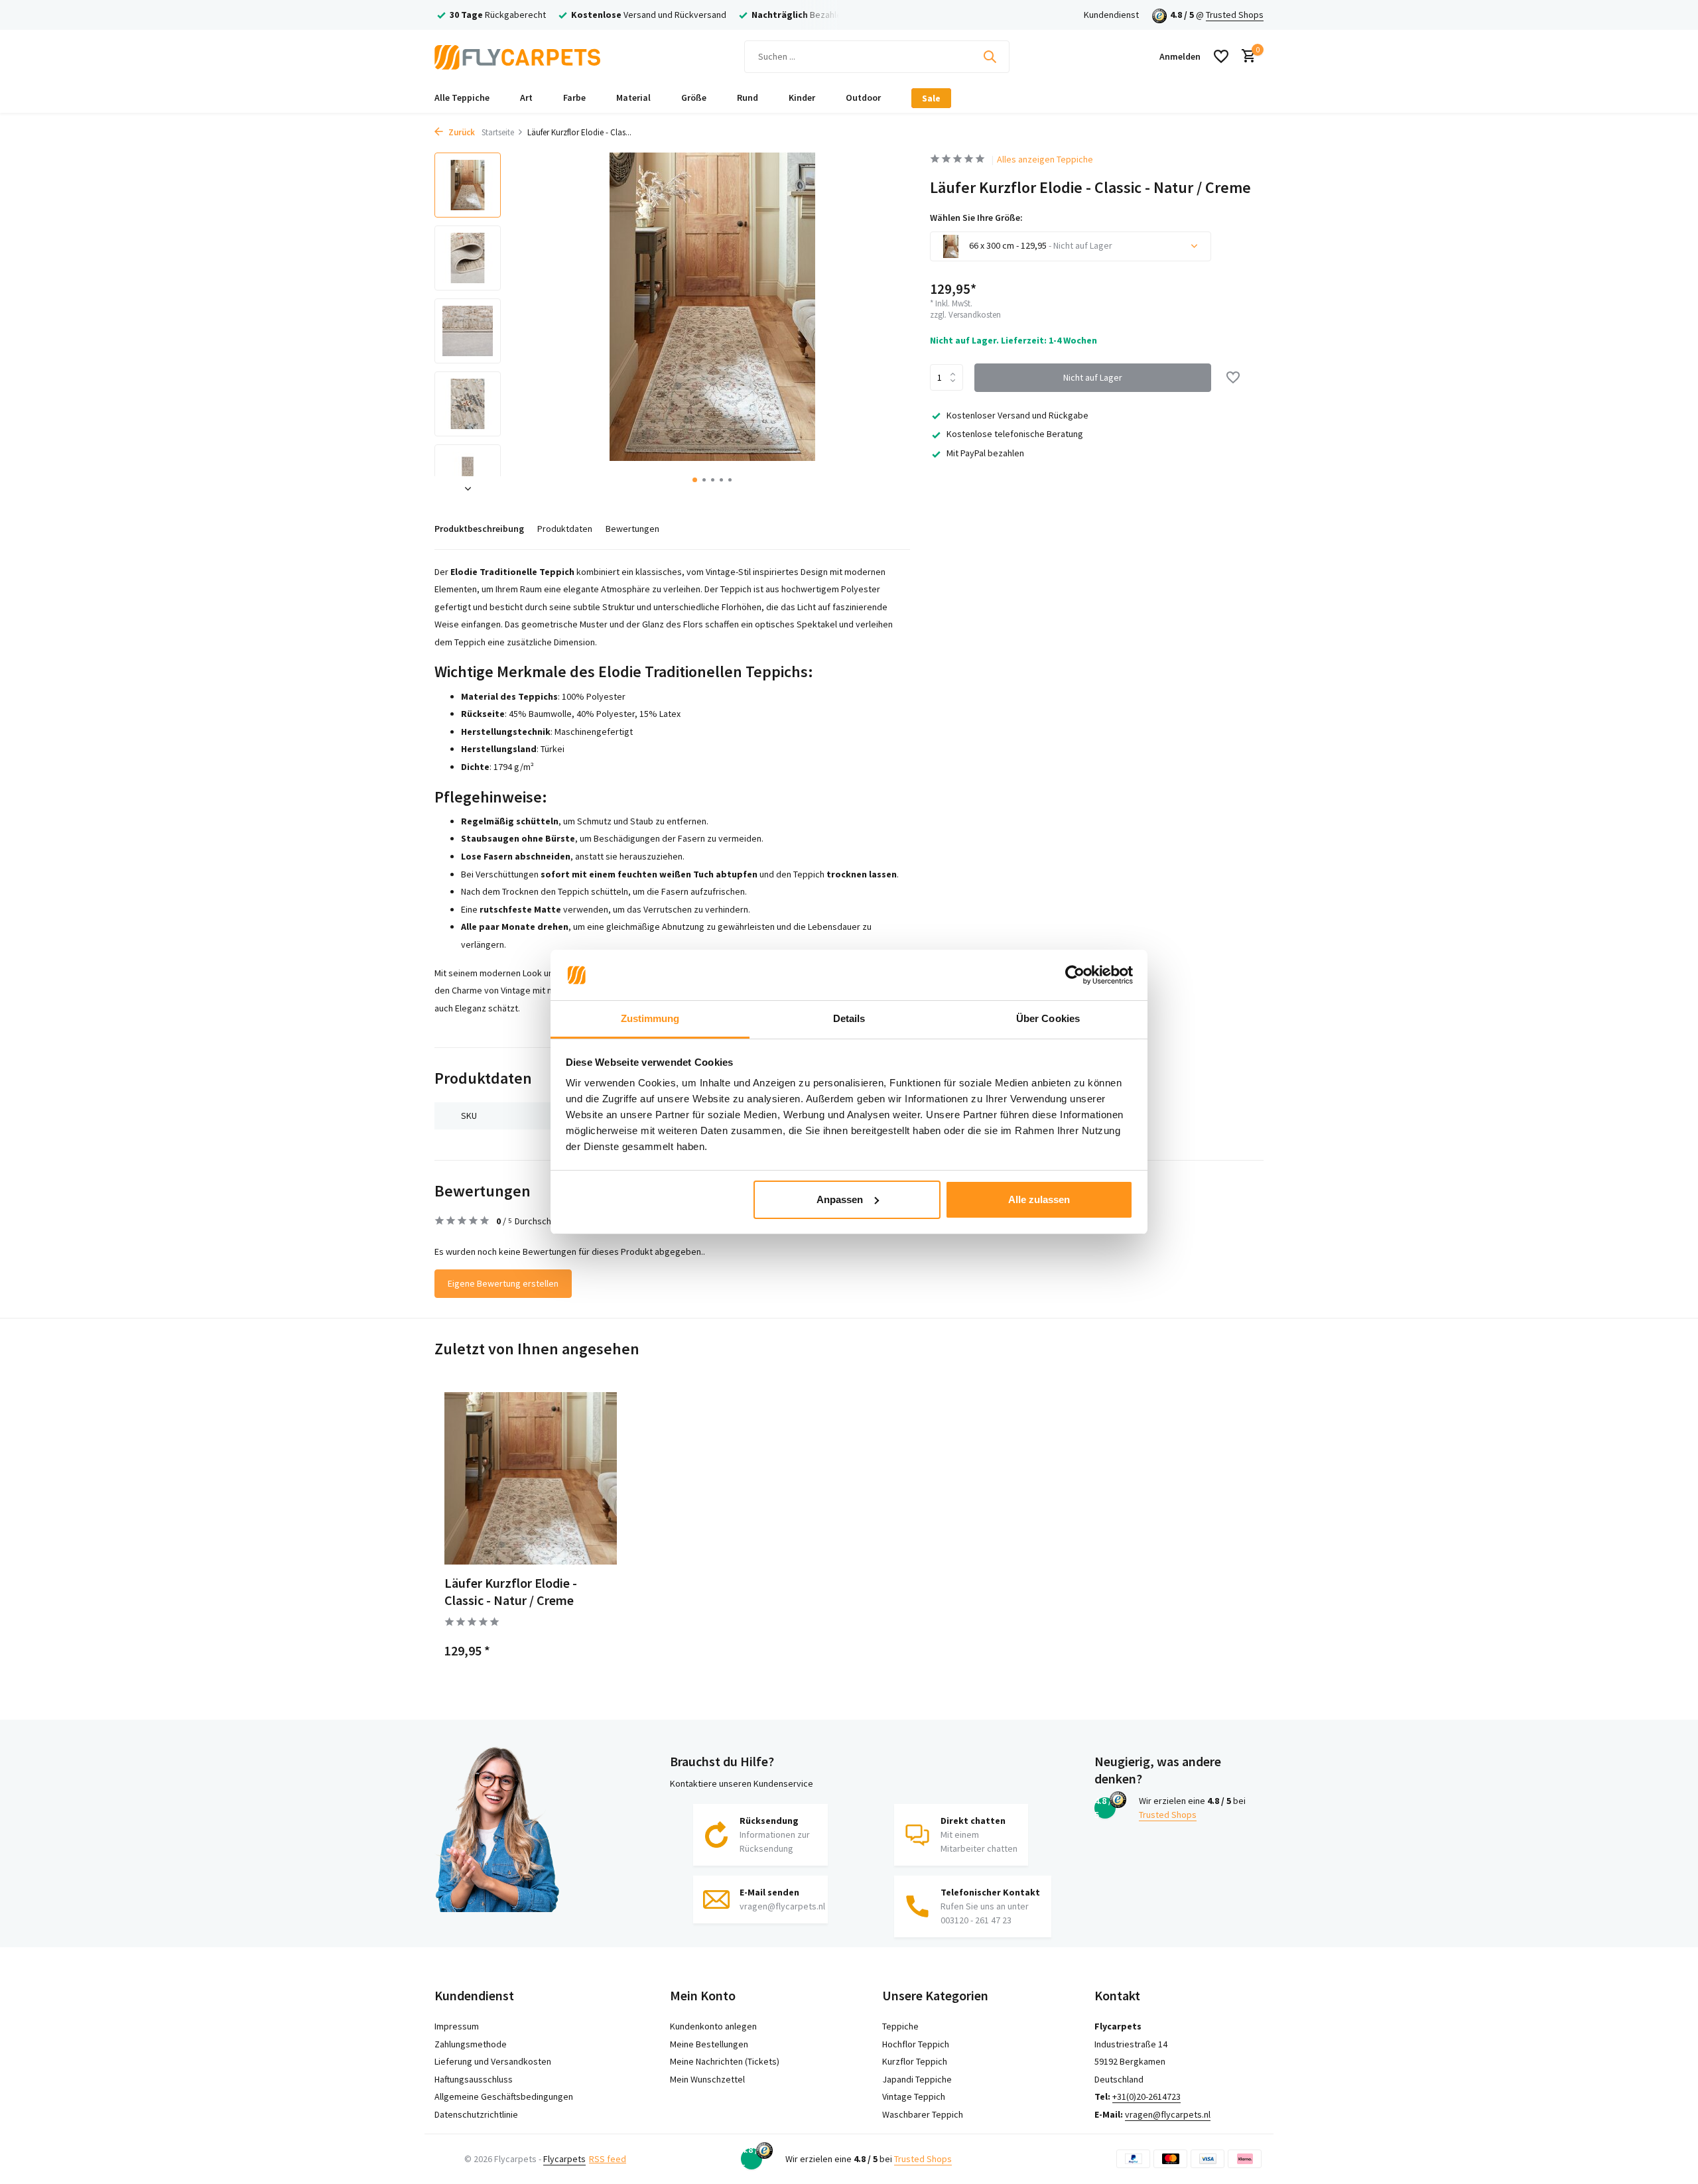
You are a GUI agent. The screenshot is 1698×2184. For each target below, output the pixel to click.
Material (633, 97)
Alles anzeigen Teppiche (1045, 159)
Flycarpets (564, 2159)
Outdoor (863, 97)
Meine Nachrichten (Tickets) (725, 2061)
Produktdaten (565, 529)
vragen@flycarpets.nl (1168, 2114)
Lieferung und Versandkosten (493, 2061)
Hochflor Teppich (916, 2044)
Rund (748, 97)
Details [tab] (849, 1018)
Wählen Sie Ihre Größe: (976, 218)
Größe (694, 97)
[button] (695, 480)
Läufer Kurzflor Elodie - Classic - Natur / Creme (511, 1591)
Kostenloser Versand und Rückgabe (1017, 415)
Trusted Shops (1235, 15)
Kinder (802, 97)
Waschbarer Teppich (923, 2114)
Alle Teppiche (462, 97)
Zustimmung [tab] (650, 1018)
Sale (931, 98)
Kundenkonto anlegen (713, 2026)
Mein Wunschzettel (707, 2079)
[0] (1245, 57)
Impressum (457, 2026)
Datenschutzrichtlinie (476, 2114)
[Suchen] (990, 56)
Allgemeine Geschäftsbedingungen (504, 2096)
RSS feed (608, 2159)
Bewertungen (632, 529)
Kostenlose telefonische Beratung (1015, 434)
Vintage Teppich (914, 2096)
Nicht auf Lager (1093, 377)
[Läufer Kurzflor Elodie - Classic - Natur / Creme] (531, 1478)
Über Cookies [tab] (1048, 1018)
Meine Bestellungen (709, 2044)
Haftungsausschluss (474, 2079)
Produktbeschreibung (479, 529)
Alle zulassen (1039, 1199)
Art (526, 97)
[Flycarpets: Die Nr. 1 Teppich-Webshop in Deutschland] (517, 56)
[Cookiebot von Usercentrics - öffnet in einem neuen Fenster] (1075, 975)
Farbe (574, 97)
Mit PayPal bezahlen (985, 453)
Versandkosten (975, 315)
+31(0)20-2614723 (1146, 2096)
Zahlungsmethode (471, 2044)
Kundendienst (1111, 15)
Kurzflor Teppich (915, 2061)
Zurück (461, 132)
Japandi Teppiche (917, 2079)
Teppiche (900, 2026)
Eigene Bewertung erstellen (503, 1283)
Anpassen (840, 1199)
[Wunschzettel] (1221, 56)
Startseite (498, 132)
